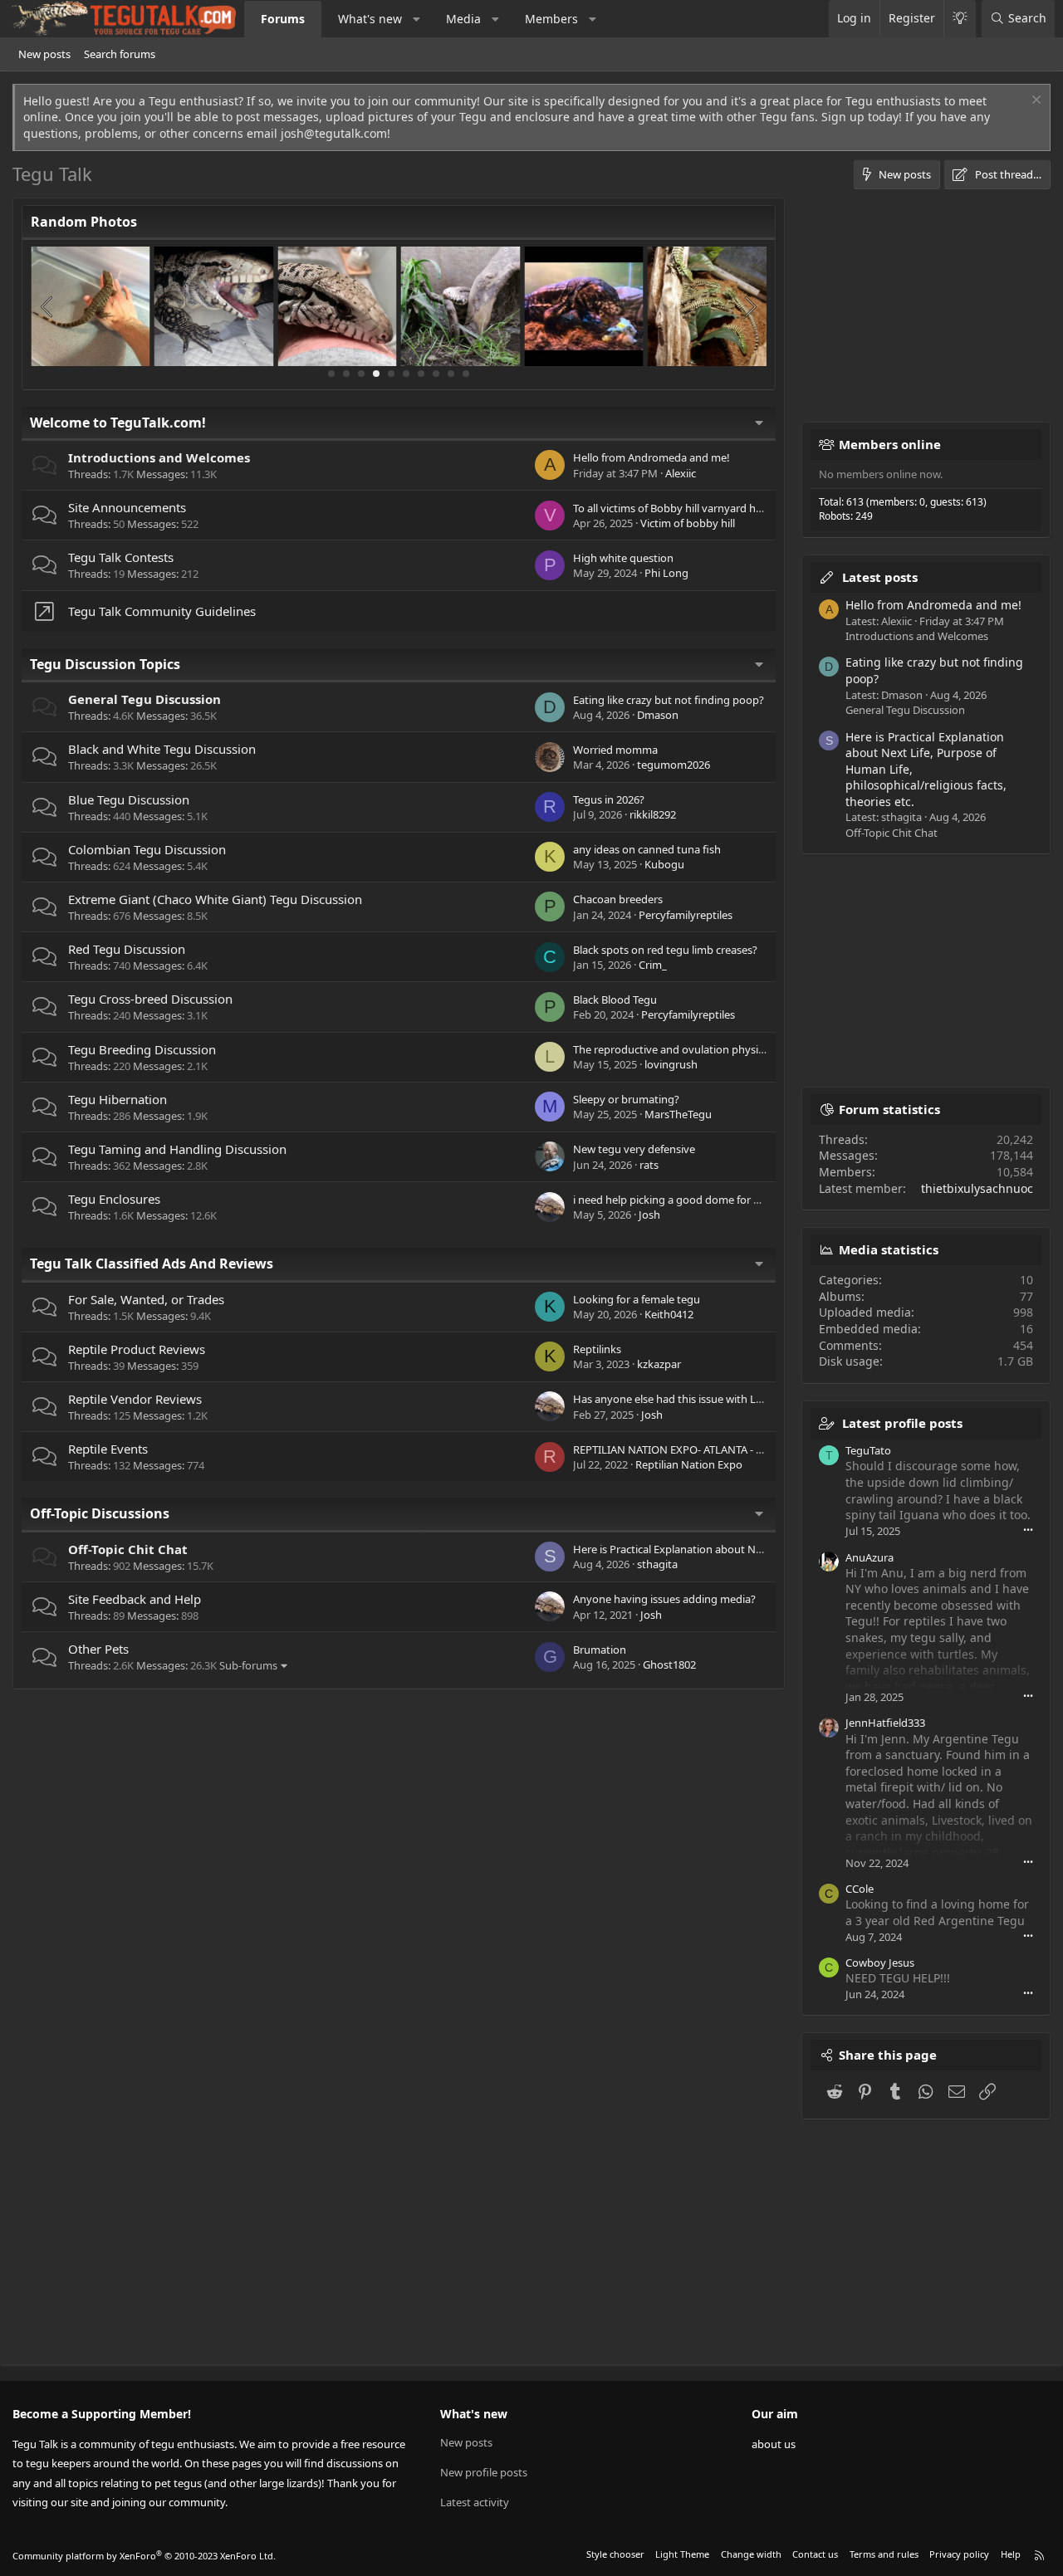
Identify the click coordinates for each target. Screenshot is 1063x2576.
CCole (860, 1889)
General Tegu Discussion (145, 699)
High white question (623, 558)
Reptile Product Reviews (137, 1349)
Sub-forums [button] (248, 1665)
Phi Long (666, 573)
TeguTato (868, 1450)
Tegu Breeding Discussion (142, 1049)
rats (649, 1165)
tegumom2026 (674, 765)
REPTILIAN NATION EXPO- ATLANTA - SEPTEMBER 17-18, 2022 (723, 1449)
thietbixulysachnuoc (977, 1188)
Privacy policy (959, 2554)
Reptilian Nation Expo (689, 1464)
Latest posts (880, 577)
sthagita (657, 1564)
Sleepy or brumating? (626, 1099)
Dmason (658, 715)
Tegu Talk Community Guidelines (162, 611)
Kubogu (664, 864)
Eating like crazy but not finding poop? (669, 700)
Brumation (600, 1650)
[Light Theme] (960, 19)
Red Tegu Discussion (127, 949)
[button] (417, 19)
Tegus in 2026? (609, 799)
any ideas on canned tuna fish (647, 849)
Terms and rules (884, 2554)
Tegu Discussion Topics (105, 664)
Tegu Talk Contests (121, 557)
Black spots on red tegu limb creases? (665, 950)
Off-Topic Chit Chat (128, 1549)
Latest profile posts (902, 1423)
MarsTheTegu (678, 1114)
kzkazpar (659, 1364)
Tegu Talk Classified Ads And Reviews (152, 1264)
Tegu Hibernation (118, 1099)
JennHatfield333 (885, 1723)
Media (463, 19)
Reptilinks (597, 1349)
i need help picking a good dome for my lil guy (687, 1200)
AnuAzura (870, 1557)
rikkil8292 (653, 814)
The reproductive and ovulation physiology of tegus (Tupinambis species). (755, 1049)
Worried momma (615, 750)
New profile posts (484, 2472)
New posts (44, 54)
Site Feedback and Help (135, 1599)
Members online (890, 444)
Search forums (120, 54)
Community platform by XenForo (144, 2556)
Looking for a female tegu (637, 1299)
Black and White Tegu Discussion (162, 749)
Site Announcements (127, 507)
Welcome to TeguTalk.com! (118, 423)
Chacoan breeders (618, 899)
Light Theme (682, 2554)
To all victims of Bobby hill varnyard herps (675, 508)
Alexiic (681, 473)
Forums (283, 19)
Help (1011, 2554)
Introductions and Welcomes (159, 457)
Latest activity (475, 2502)
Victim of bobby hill (688, 523)
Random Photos (84, 222)
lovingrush (671, 1064)
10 (466, 374)
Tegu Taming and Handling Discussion (177, 1149)
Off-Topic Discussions (100, 1513)
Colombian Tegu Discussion (147, 849)
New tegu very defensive (634, 1149)
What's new (370, 19)
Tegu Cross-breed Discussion (150, 999)
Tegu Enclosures (114, 1199)
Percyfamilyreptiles (686, 915)
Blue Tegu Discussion (129, 799)
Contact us (815, 2554)
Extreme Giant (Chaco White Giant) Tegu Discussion (215, 899)
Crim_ (653, 965)
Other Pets (98, 1649)
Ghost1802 (669, 1664)
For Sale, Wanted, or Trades (146, 1299)
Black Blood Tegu (615, 1000)
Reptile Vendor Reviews (135, 1399)
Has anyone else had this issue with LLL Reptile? (691, 1399)
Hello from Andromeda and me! (652, 457)
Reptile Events (108, 1449)
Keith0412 (669, 1314)
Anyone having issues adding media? (664, 1599)
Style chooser (615, 2554)
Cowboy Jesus (880, 1963)
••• (1028, 1530)
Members (551, 19)
